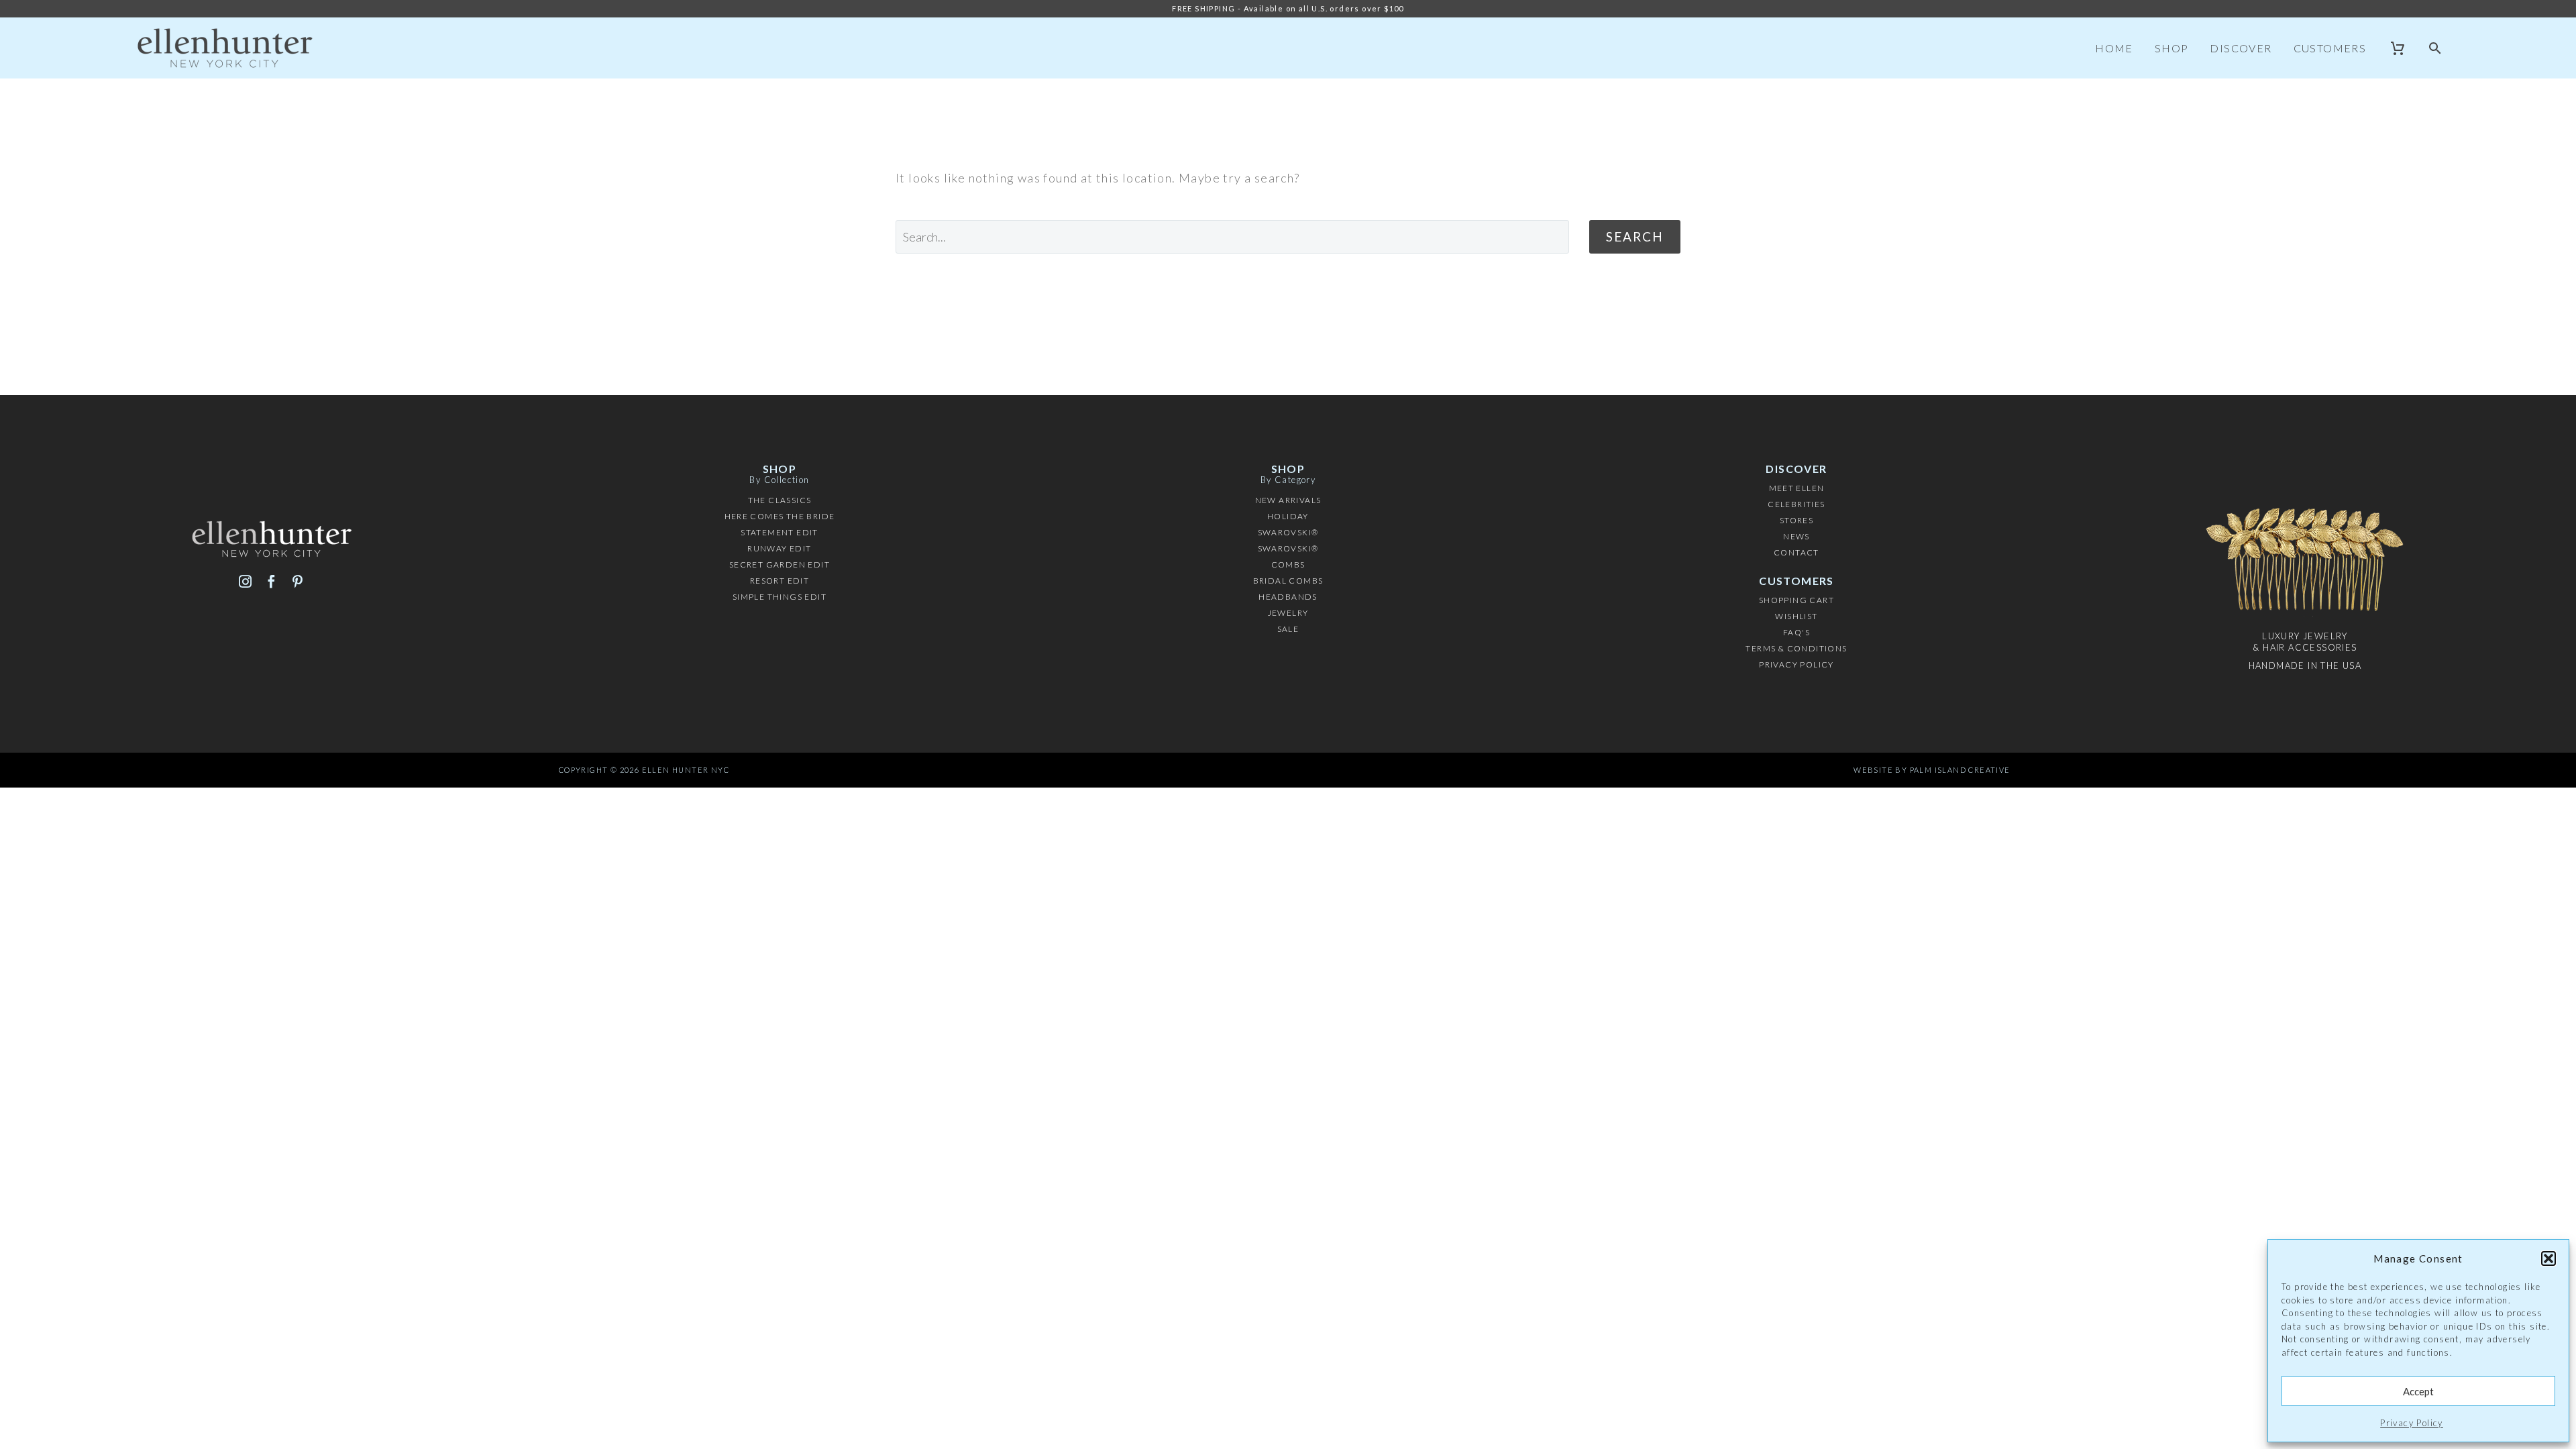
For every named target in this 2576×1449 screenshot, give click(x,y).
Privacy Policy (2412, 1423)
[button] (2548, 1258)
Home (2114, 48)
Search (1635, 236)
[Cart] (2398, 48)
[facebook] (271, 581)
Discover (2241, 48)
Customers (2330, 48)
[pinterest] (298, 581)
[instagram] (245, 581)
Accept (2418, 1391)
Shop (2172, 48)
